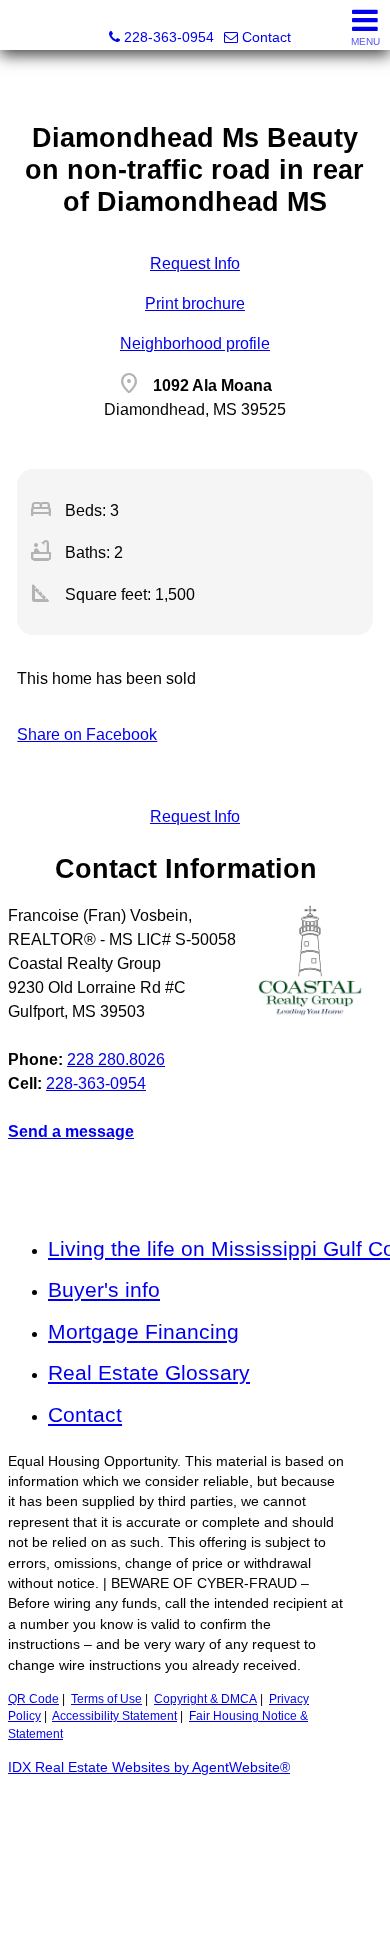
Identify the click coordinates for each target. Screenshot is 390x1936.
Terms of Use (106, 1699)
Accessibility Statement (114, 1716)
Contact (85, 1414)
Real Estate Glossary (149, 1372)
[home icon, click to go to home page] (23, 25)
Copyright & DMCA (205, 1699)
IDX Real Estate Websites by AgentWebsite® (149, 1767)
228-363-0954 (96, 1083)
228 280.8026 (116, 1059)
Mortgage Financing (143, 1331)
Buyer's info (104, 1289)
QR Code (33, 1699)
